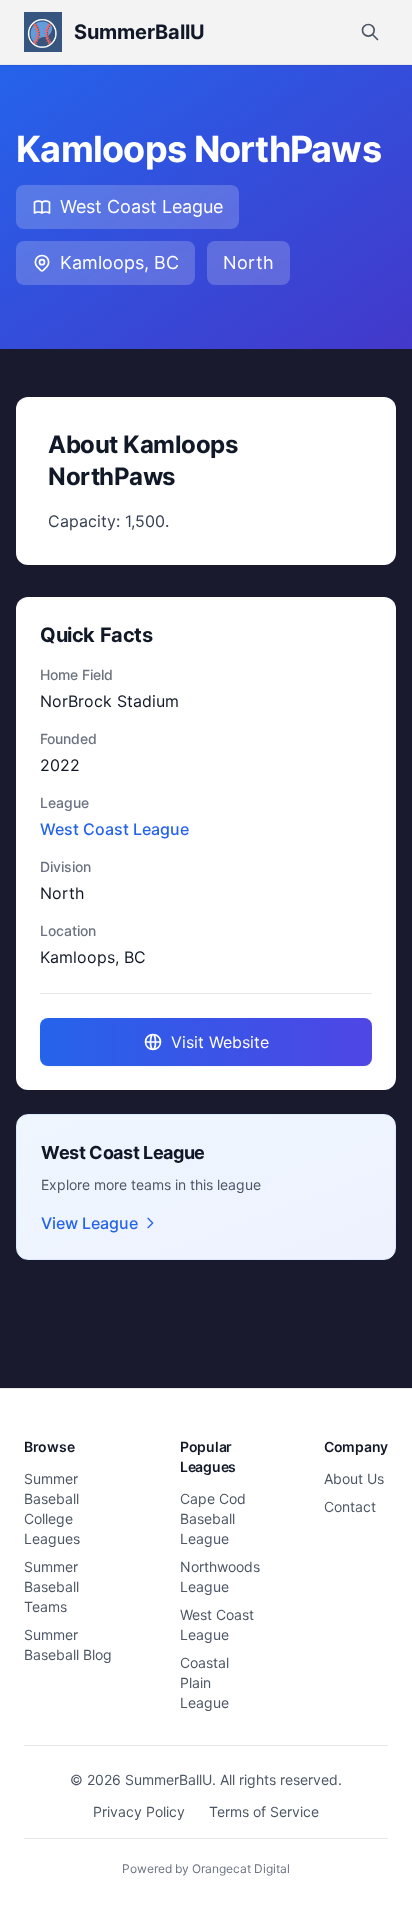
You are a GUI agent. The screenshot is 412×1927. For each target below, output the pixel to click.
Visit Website (220, 1042)
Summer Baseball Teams (51, 1586)
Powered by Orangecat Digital (206, 1868)
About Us (354, 1478)
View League (89, 1223)
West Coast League (141, 206)
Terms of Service (264, 1811)
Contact (350, 1506)
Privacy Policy (139, 1811)
